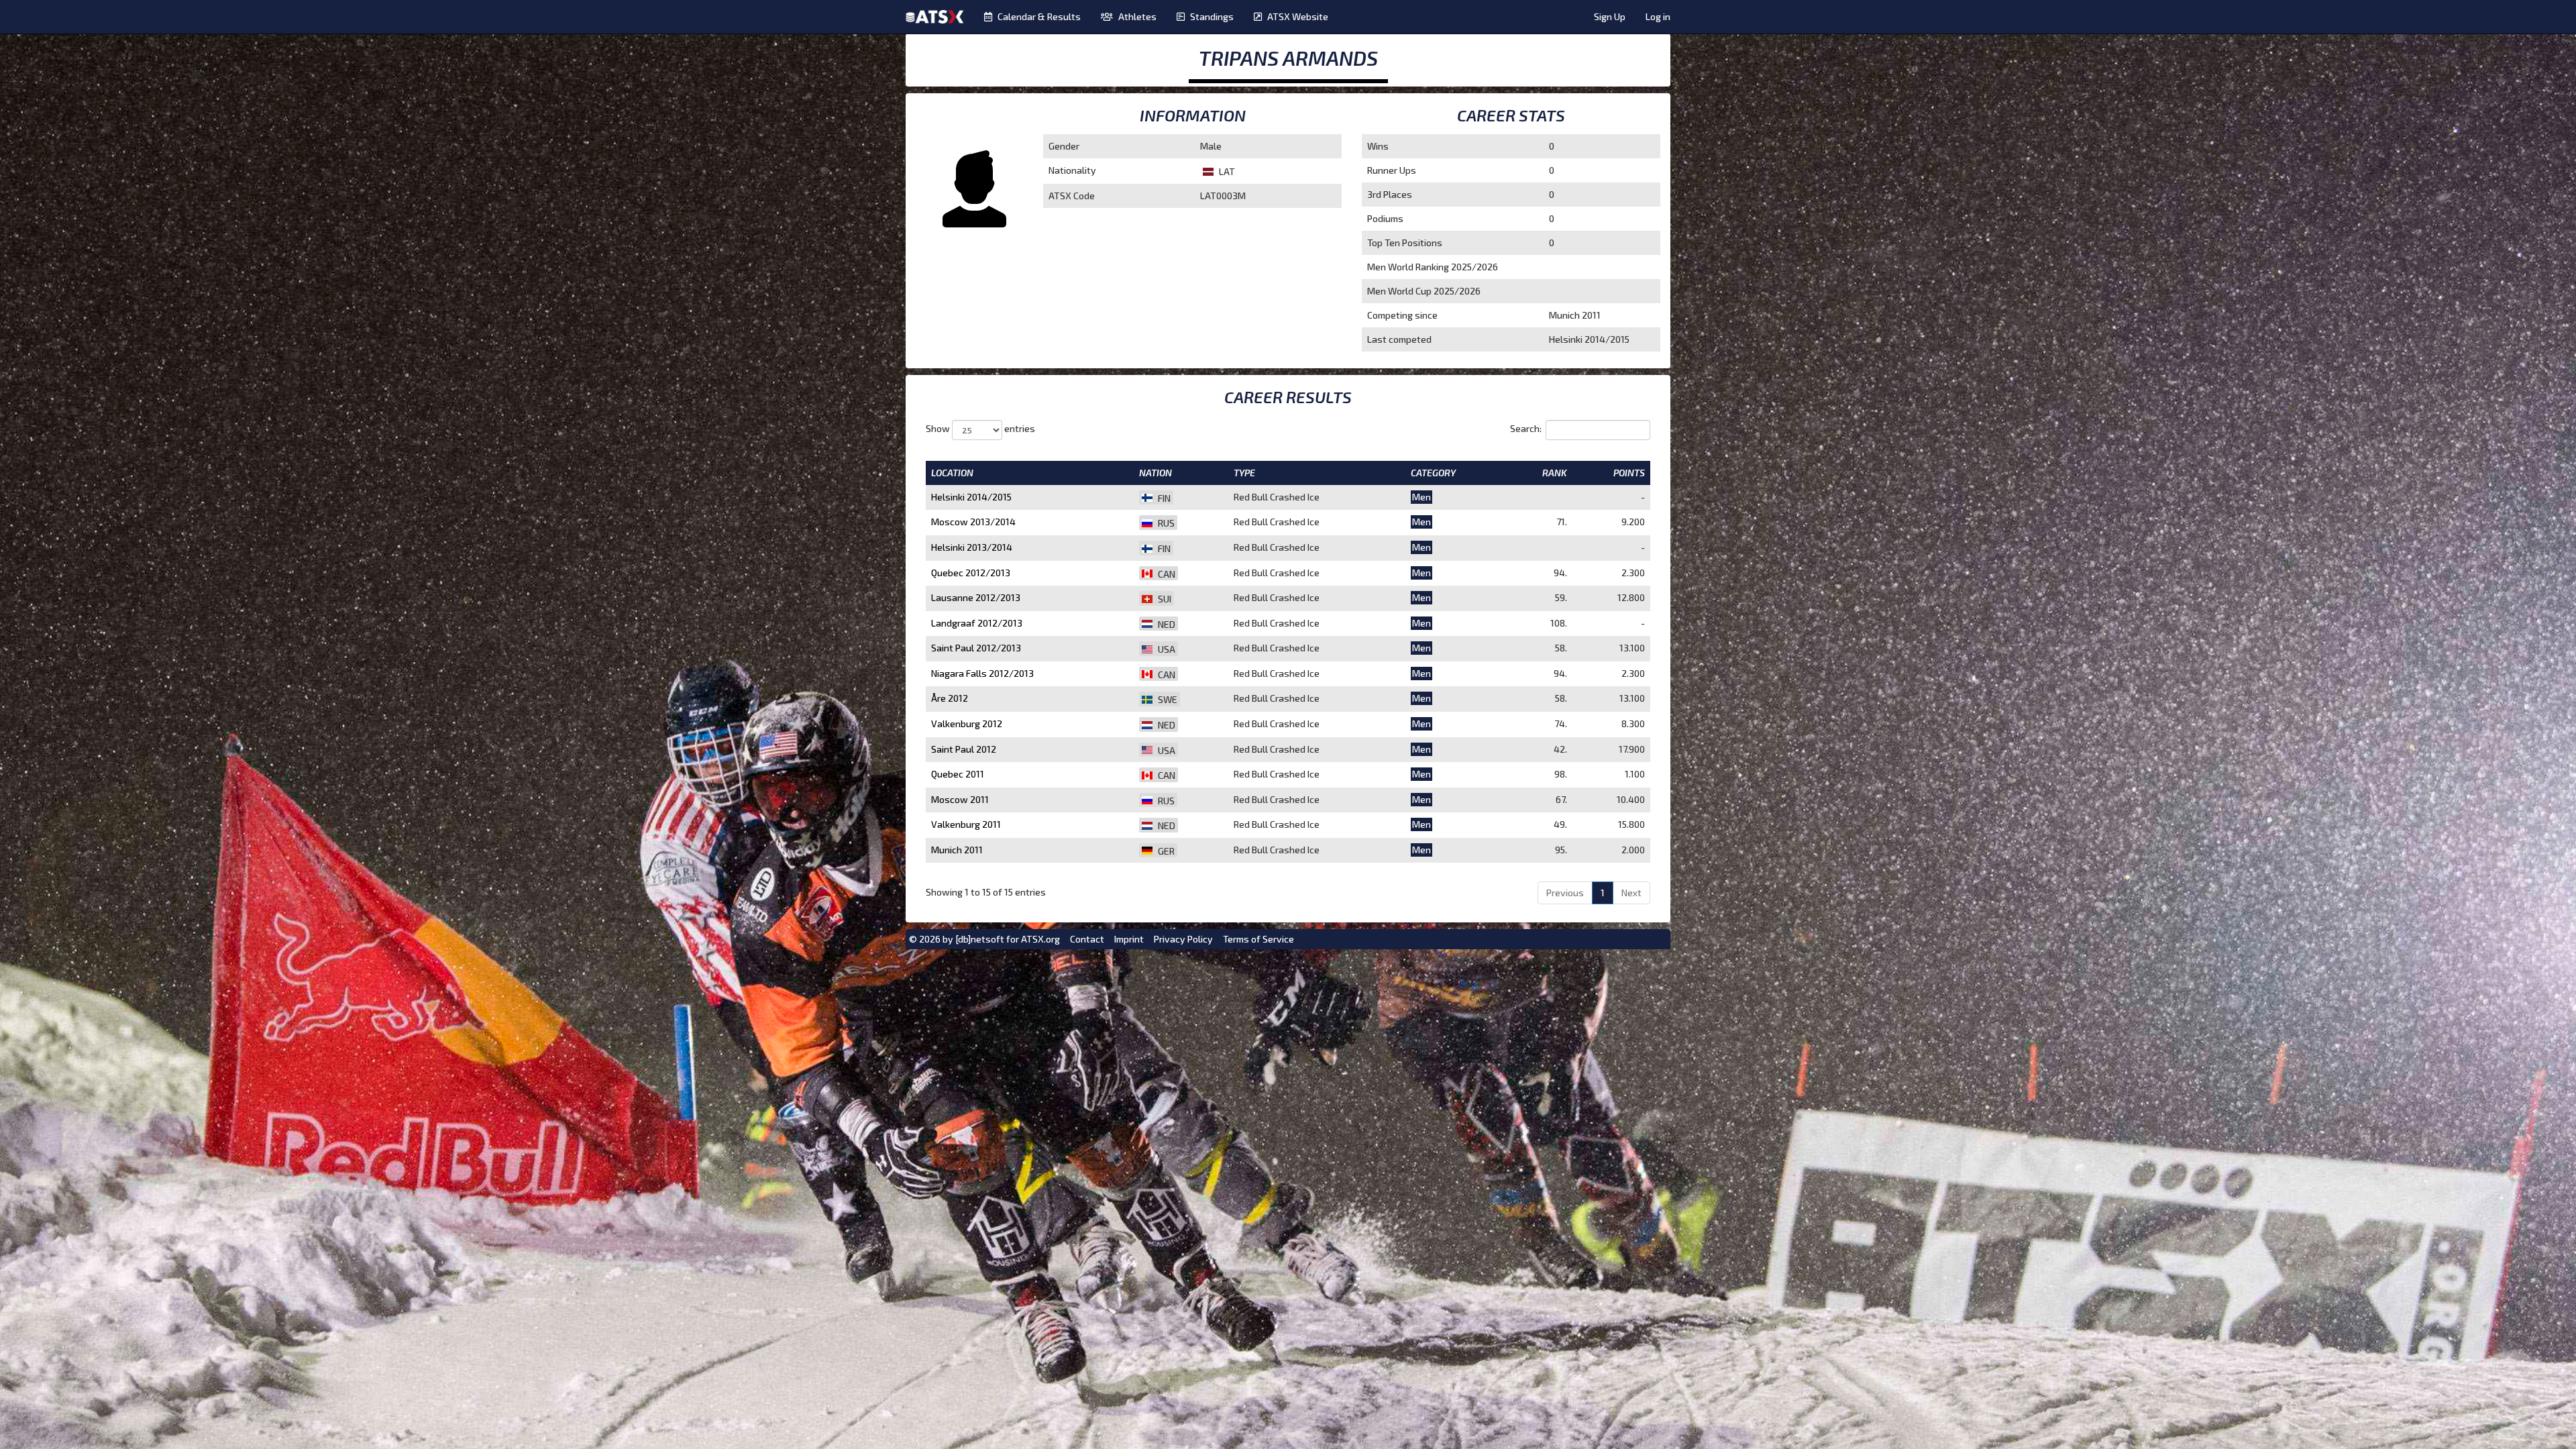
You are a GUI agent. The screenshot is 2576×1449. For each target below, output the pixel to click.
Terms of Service (1258, 939)
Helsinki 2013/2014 (972, 547)
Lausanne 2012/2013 (976, 597)
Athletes (1137, 16)
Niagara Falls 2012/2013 (982, 673)
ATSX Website (1298, 16)
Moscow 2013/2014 (973, 522)
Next (1631, 893)
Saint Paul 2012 (964, 749)
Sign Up (1610, 16)
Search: (1526, 428)
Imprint (1129, 939)
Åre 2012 (950, 698)
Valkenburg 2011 (966, 824)
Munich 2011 (957, 850)
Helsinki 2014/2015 (971, 497)
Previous (1565, 893)
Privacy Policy (1183, 939)
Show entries (980, 428)
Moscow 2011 (960, 799)
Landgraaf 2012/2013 (977, 623)
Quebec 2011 (958, 774)
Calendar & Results (1039, 16)
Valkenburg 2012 (967, 723)
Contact (1087, 939)
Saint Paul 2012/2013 (976, 648)
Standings (1212, 16)
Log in (1658, 16)
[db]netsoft (980, 939)
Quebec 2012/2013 (971, 573)
